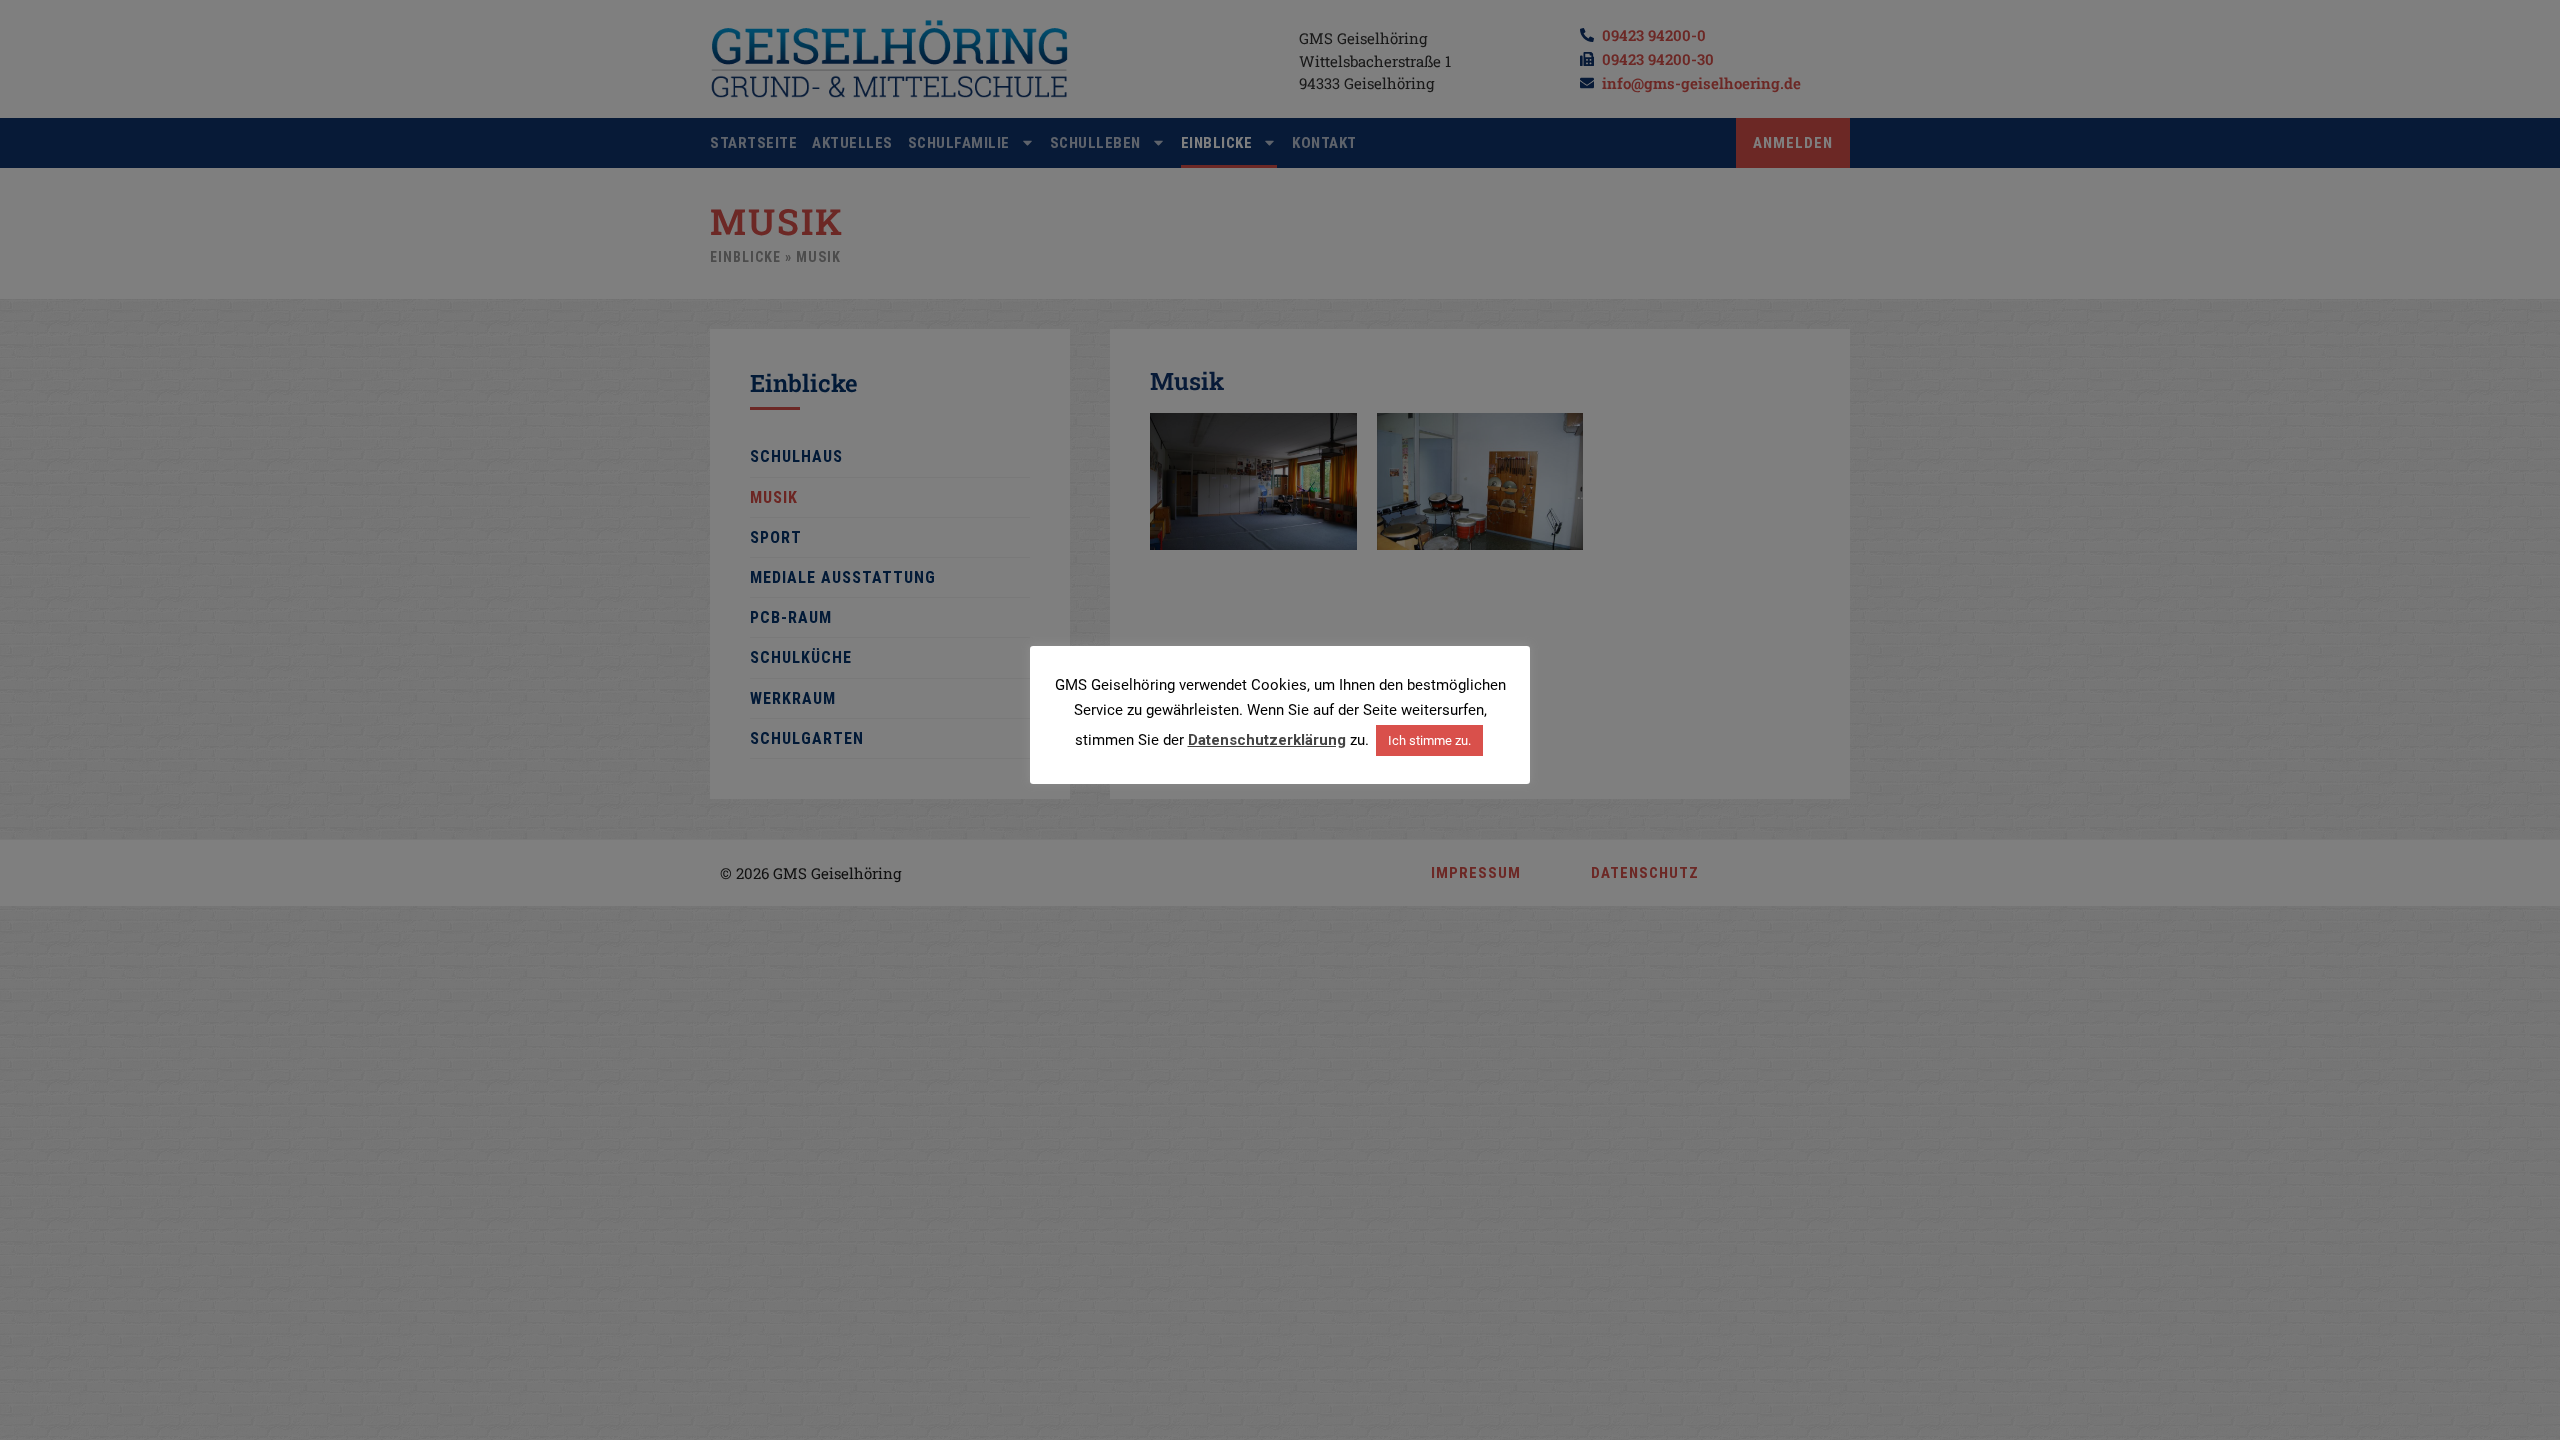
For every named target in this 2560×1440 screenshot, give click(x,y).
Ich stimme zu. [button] (1429, 740)
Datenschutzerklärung (1267, 740)
